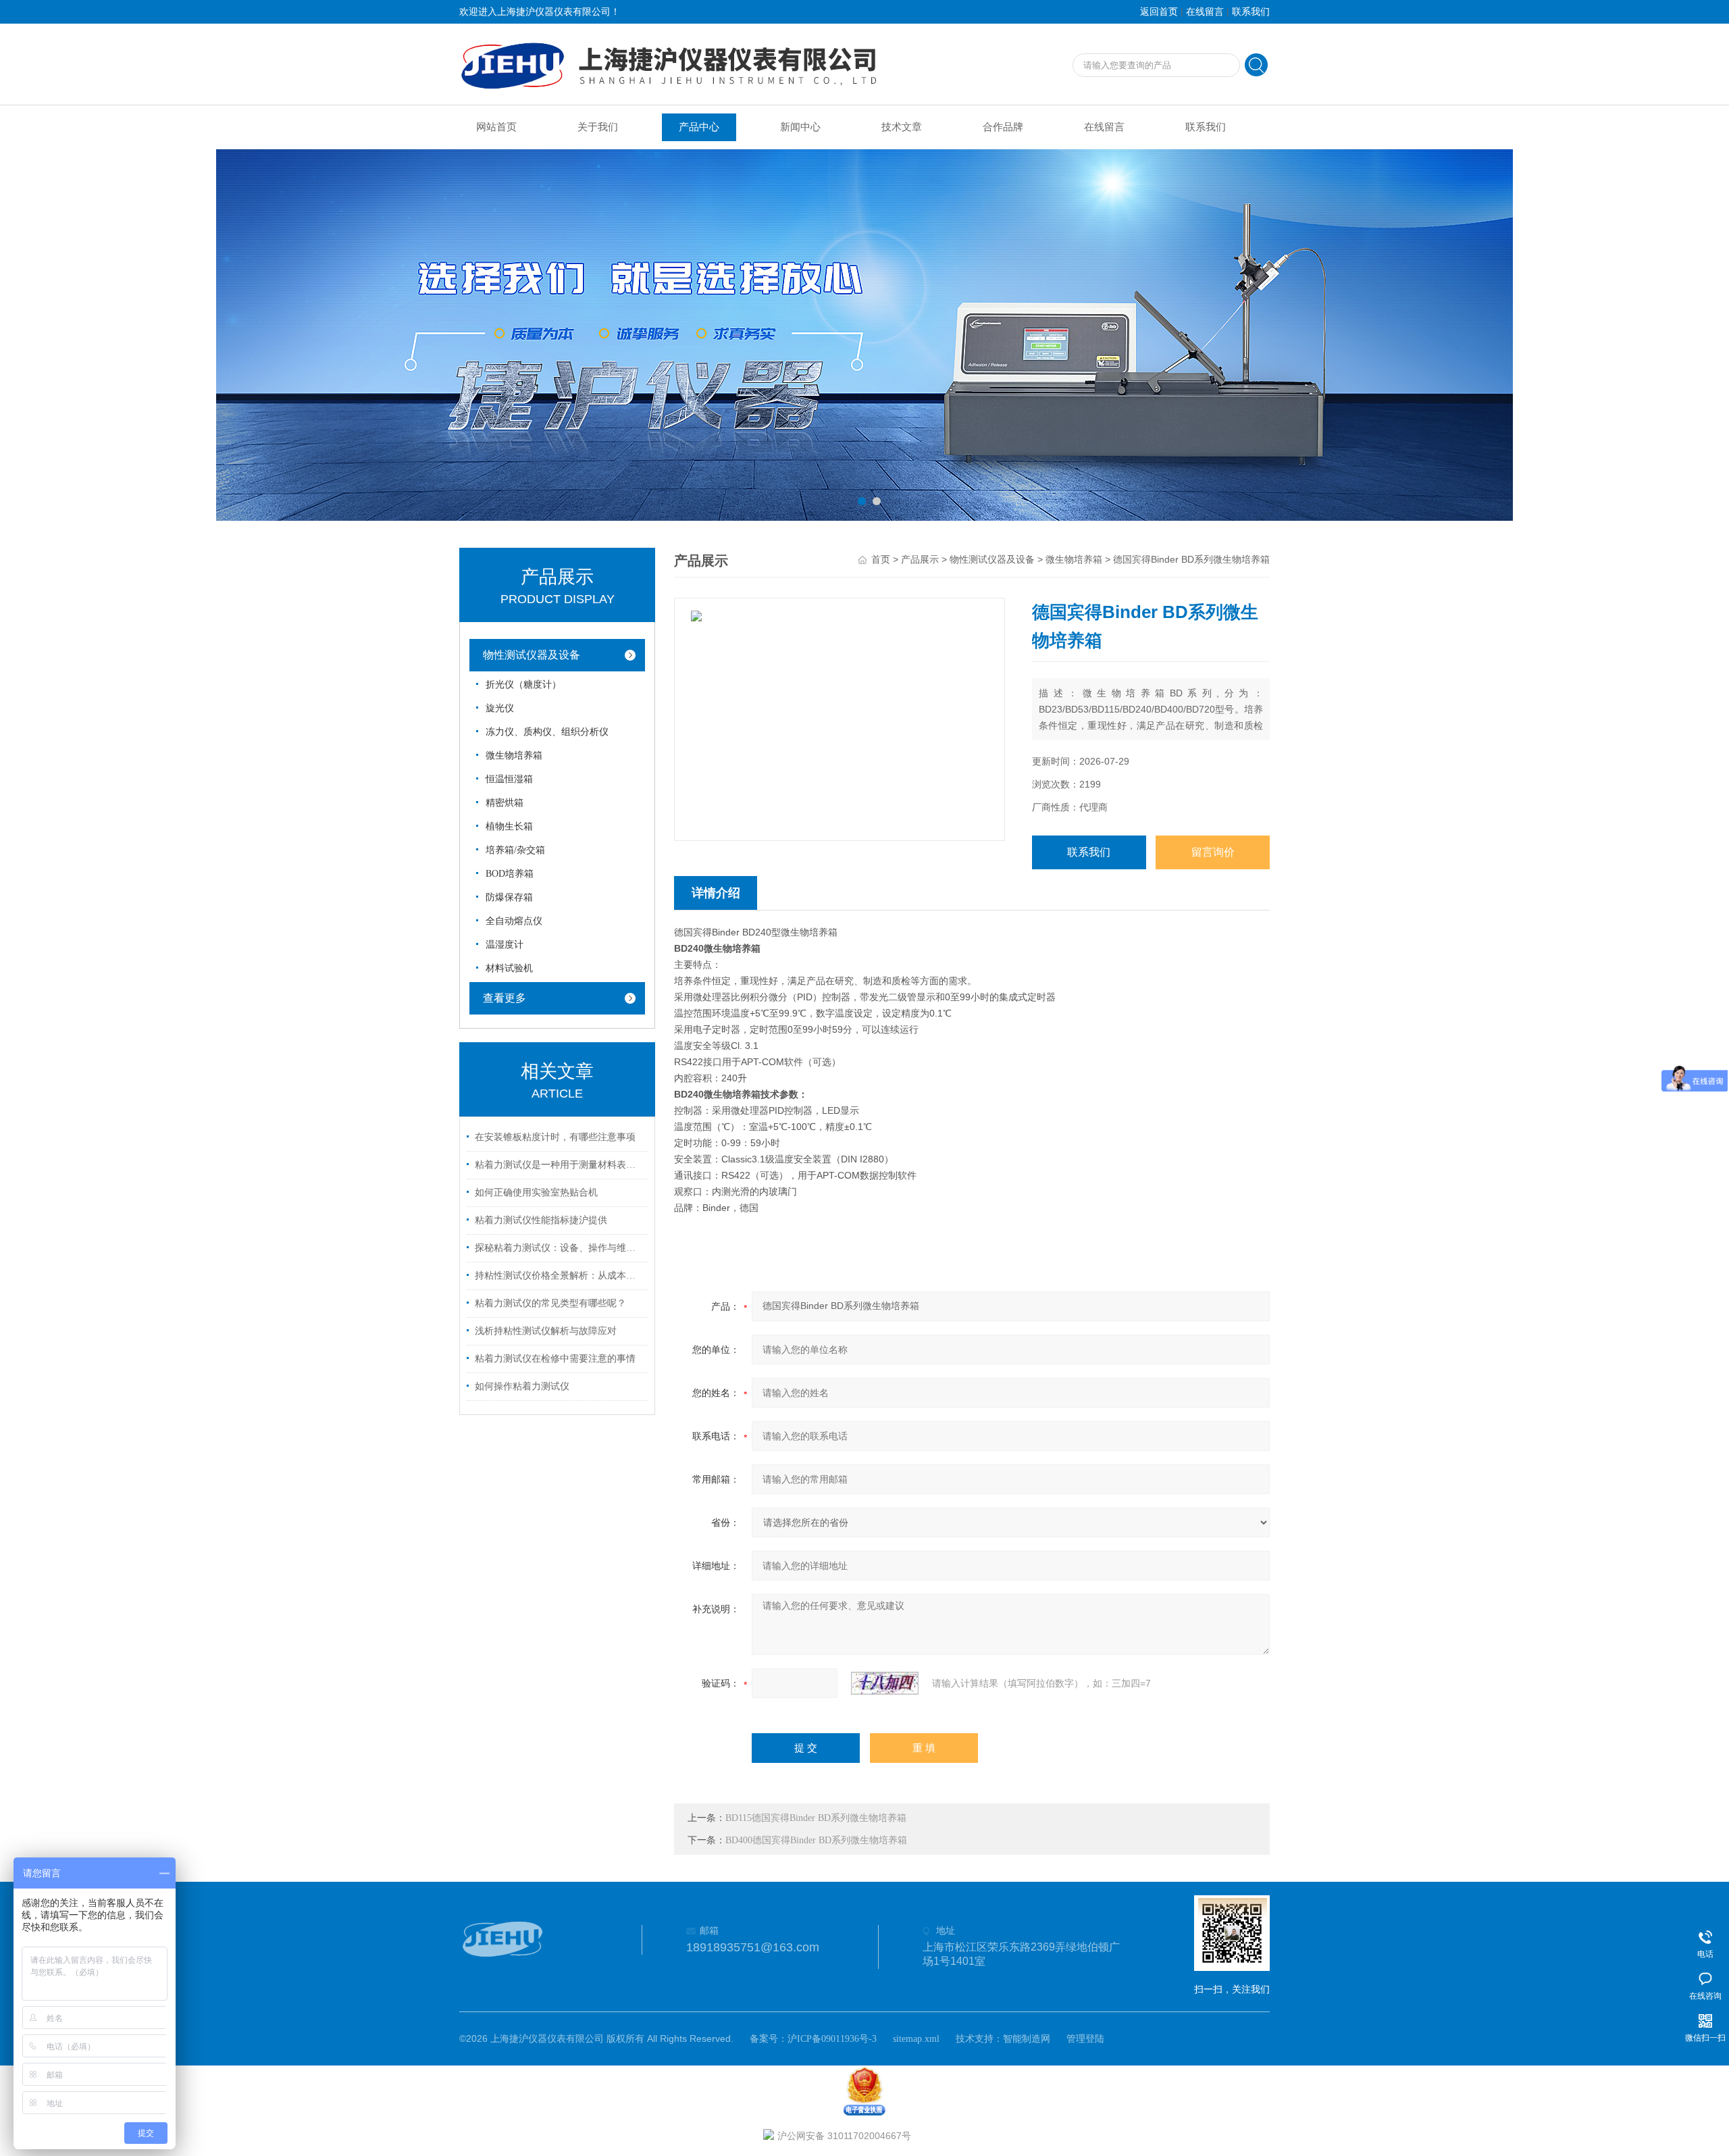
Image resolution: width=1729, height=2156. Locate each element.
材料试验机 (509, 968)
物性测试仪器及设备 (532, 655)
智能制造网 (1027, 2039)
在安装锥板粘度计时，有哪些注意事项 (555, 1137)
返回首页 (1159, 12)
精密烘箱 (505, 803)
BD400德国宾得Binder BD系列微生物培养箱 (816, 1840)
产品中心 (699, 127)
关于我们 (598, 127)
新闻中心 (800, 127)
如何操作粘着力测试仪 (522, 1386)
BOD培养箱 (510, 874)
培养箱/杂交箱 (515, 850)
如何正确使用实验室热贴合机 (536, 1192)
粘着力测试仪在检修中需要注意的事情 (555, 1359)
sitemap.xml (916, 2039)
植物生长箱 (509, 826)
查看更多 (505, 998)
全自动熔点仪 (514, 921)
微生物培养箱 (514, 755)
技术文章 (902, 127)
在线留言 (1205, 12)
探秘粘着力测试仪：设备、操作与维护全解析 (559, 1248)
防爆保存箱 (509, 897)
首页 (881, 560)
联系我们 (1251, 12)
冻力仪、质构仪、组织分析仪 (547, 732)
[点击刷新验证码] (885, 1683)
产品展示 (920, 560)
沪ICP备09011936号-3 (832, 2039)
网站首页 (496, 127)
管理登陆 (1085, 2039)
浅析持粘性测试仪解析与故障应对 (546, 1331)
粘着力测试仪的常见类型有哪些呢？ (550, 1303)
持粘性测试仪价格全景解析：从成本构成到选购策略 (559, 1276)
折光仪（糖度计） (523, 685)
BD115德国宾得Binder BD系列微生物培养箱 (816, 1818)
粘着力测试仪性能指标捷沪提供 (541, 1220)
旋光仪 (500, 708)
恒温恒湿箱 (509, 779)
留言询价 (1213, 852)
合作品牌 (1003, 127)
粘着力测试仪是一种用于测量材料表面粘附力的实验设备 (559, 1165)
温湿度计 (505, 945)
